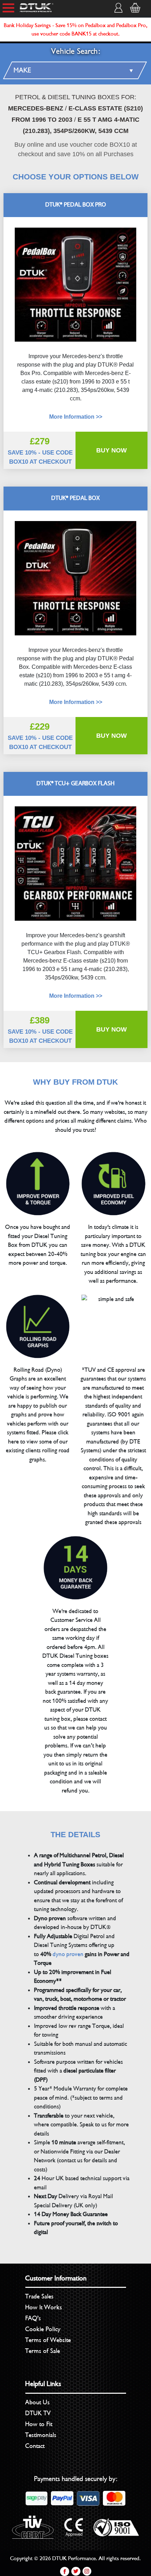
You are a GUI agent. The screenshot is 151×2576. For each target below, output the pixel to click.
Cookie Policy (43, 2329)
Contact (35, 2446)
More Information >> (76, 702)
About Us (38, 2402)
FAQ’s (33, 2318)
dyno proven (68, 1954)
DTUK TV (38, 2413)
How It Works (44, 2307)
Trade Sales (40, 2296)
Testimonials (41, 2435)
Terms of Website (48, 2340)
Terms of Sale (43, 2351)
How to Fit (39, 2424)
